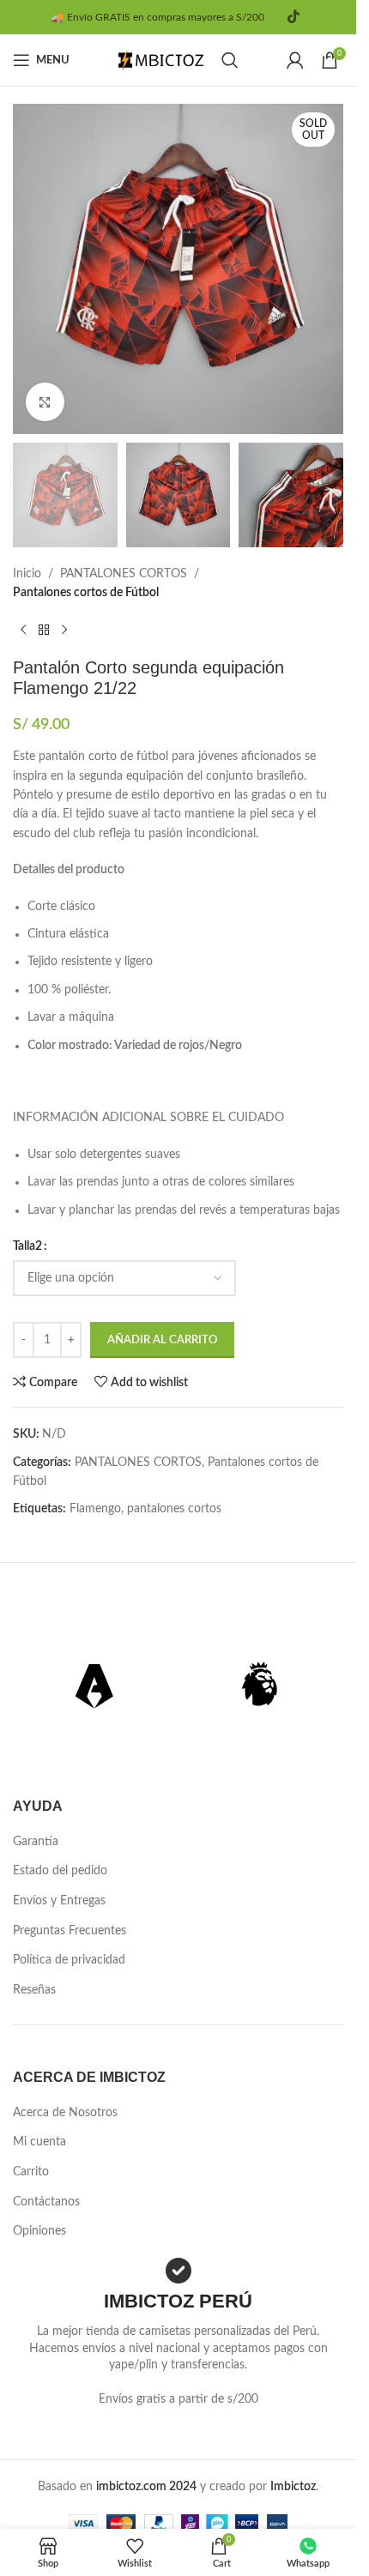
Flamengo (95, 1509)
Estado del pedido (60, 1871)
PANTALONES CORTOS (124, 574)
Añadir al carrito (162, 1340)
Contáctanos (46, 2202)
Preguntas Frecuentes (70, 1931)
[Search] (230, 60)
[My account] (295, 60)
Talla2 (27, 1246)
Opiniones (39, 2231)
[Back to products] (44, 630)
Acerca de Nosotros (65, 2113)
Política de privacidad (69, 1960)
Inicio (27, 574)
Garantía (36, 1842)
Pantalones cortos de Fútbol (86, 593)
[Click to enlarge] (45, 402)
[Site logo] (161, 60)
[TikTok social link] (293, 17)
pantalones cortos (174, 1509)
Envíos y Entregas (59, 1901)
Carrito (31, 2172)
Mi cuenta (39, 2142)
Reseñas (34, 1990)
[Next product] (64, 630)
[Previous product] (23, 630)
